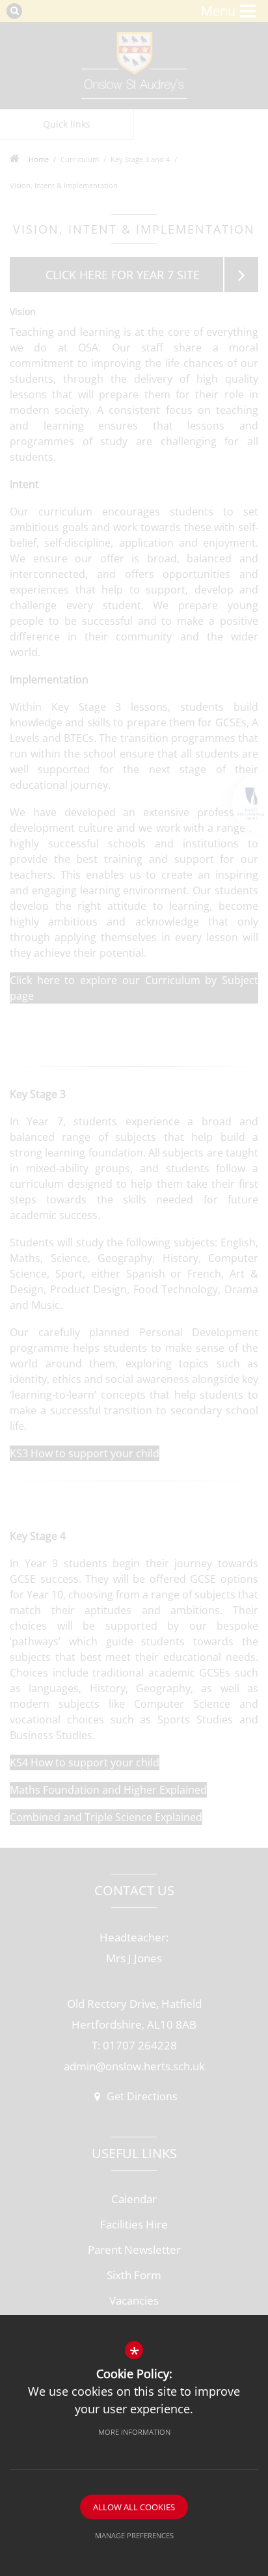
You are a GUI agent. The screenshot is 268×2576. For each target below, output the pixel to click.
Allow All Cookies (134, 2507)
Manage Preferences (134, 2535)
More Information (134, 2432)
